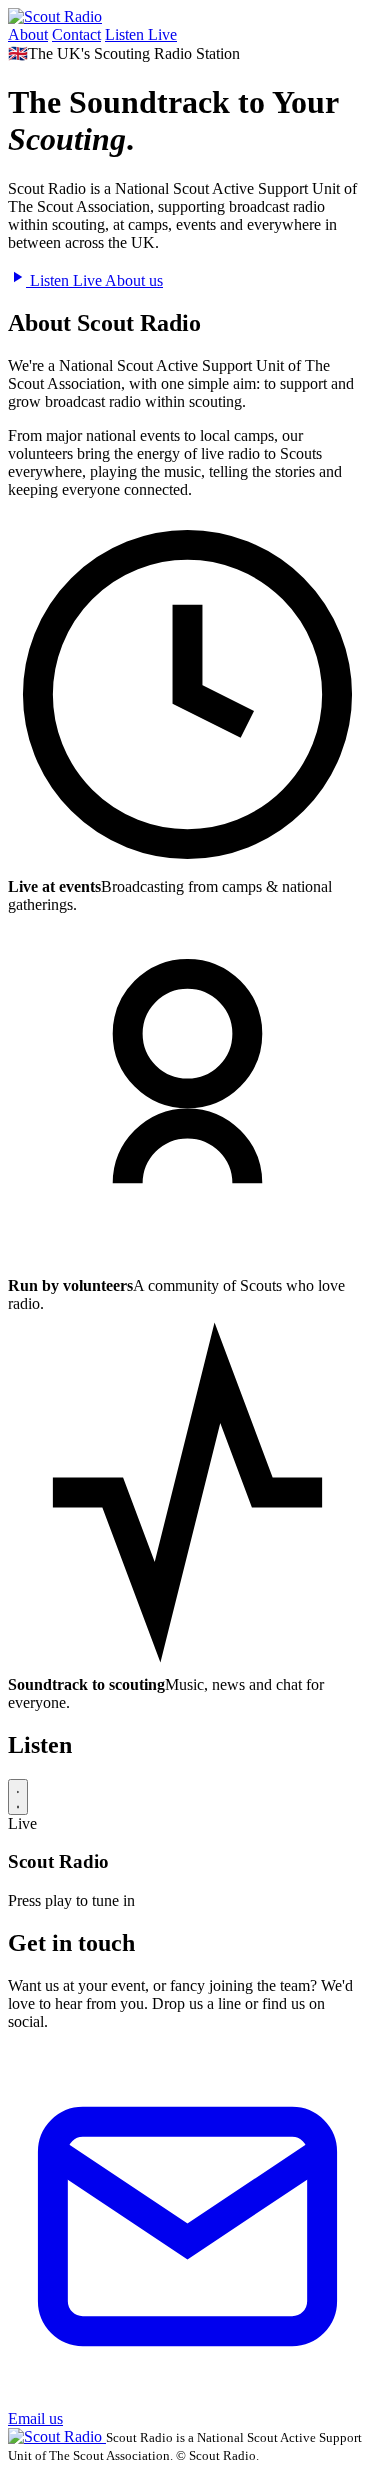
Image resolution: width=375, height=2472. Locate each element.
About (28, 34)
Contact (76, 34)
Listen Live (141, 34)
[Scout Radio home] (55, 16)
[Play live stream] (18, 1797)
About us (134, 280)
